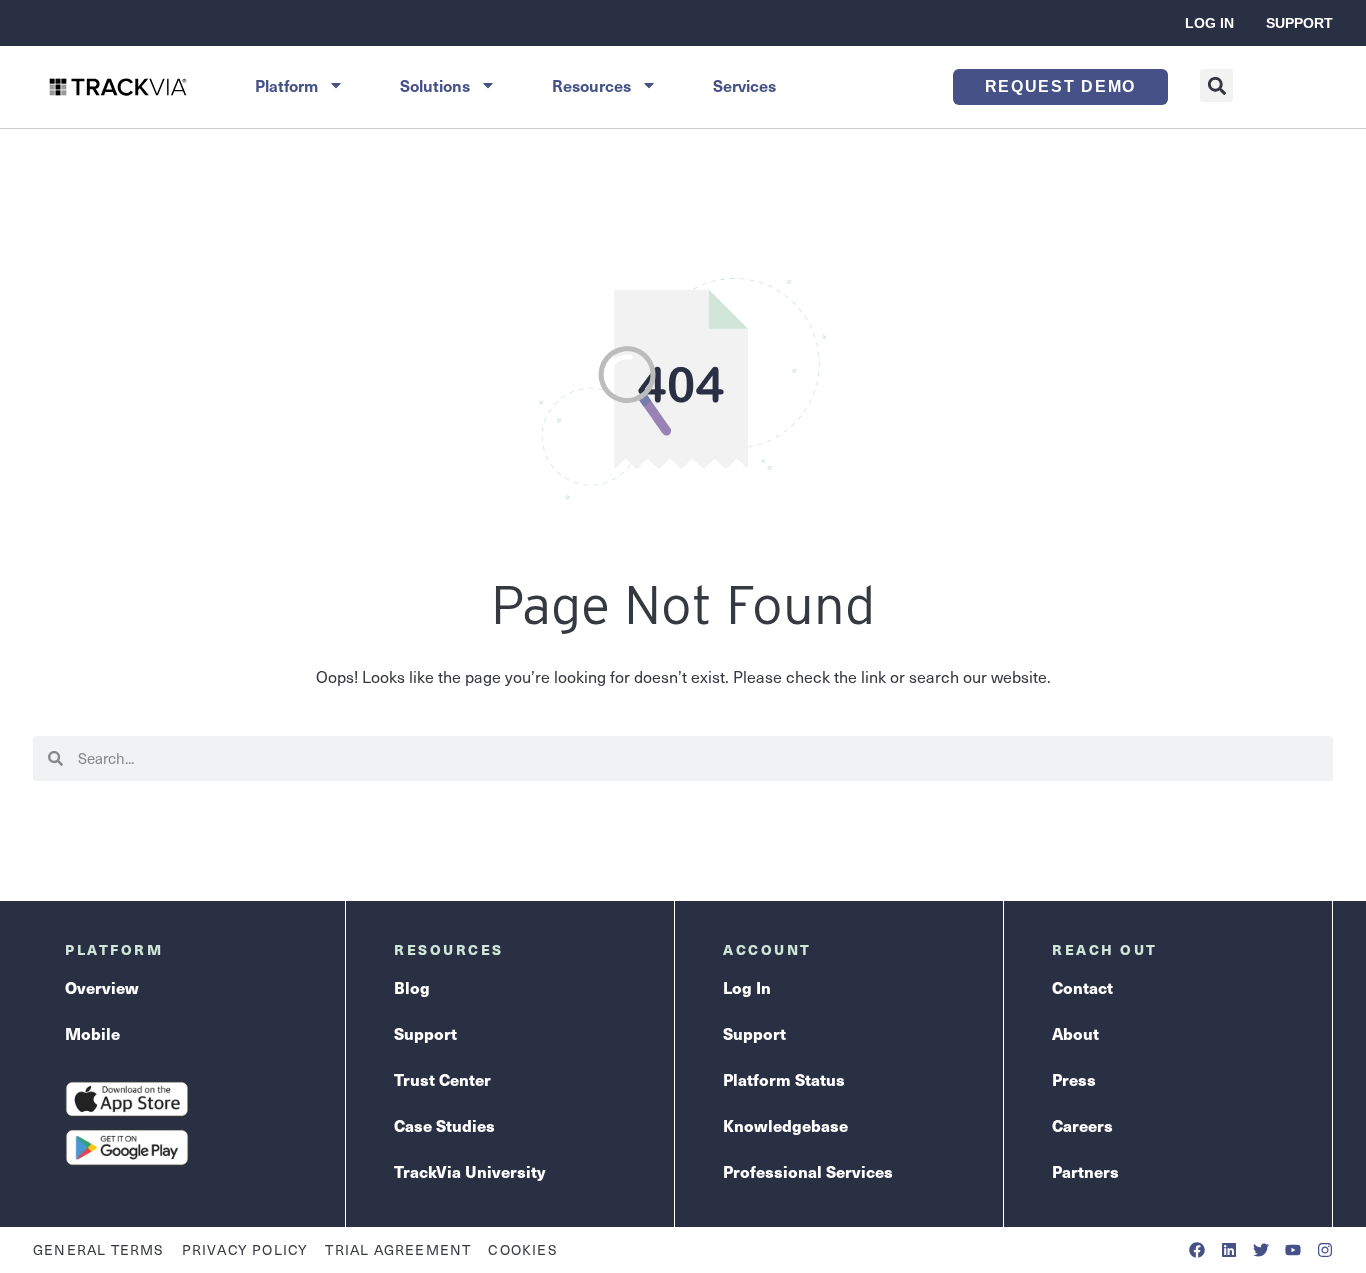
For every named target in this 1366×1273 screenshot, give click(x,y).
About (1075, 1033)
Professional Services (808, 1171)
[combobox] (698, 758)
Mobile (92, 1033)
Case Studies (444, 1125)
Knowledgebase (785, 1125)
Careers (1082, 1125)
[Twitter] (1261, 1250)
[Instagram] (1325, 1250)
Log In (1209, 23)
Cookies (522, 1249)
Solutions (435, 85)
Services (744, 85)
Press (1074, 1079)
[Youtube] (1293, 1250)
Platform (286, 85)
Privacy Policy (245, 1249)
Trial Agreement (398, 1249)
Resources (591, 85)
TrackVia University (469, 1171)
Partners (1085, 1171)
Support (1299, 23)
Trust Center (442, 1079)
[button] (1216, 85)
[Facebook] (1197, 1250)
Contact (1082, 987)
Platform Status (784, 1079)
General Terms (99, 1249)
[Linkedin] (1229, 1250)
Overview (102, 987)
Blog (412, 987)
